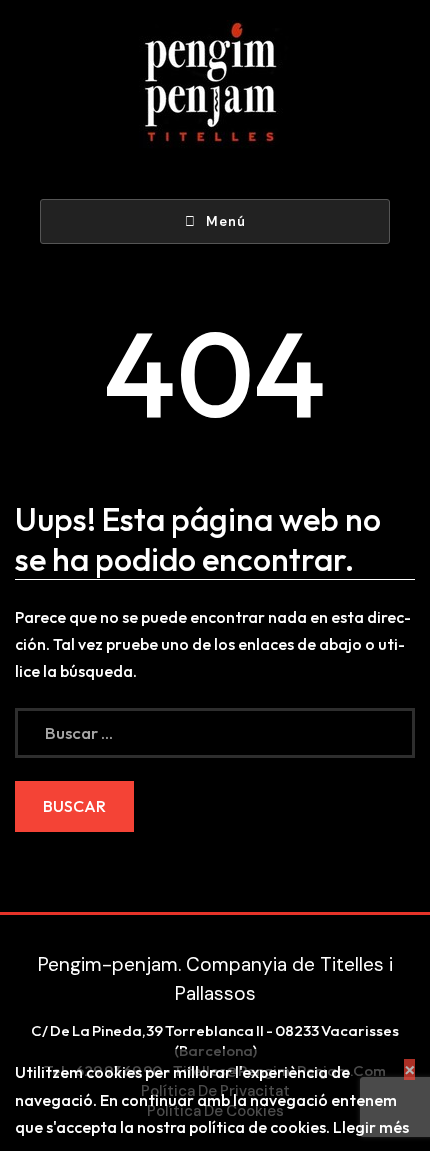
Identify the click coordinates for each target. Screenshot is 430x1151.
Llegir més (371, 1127)
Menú (226, 221)
